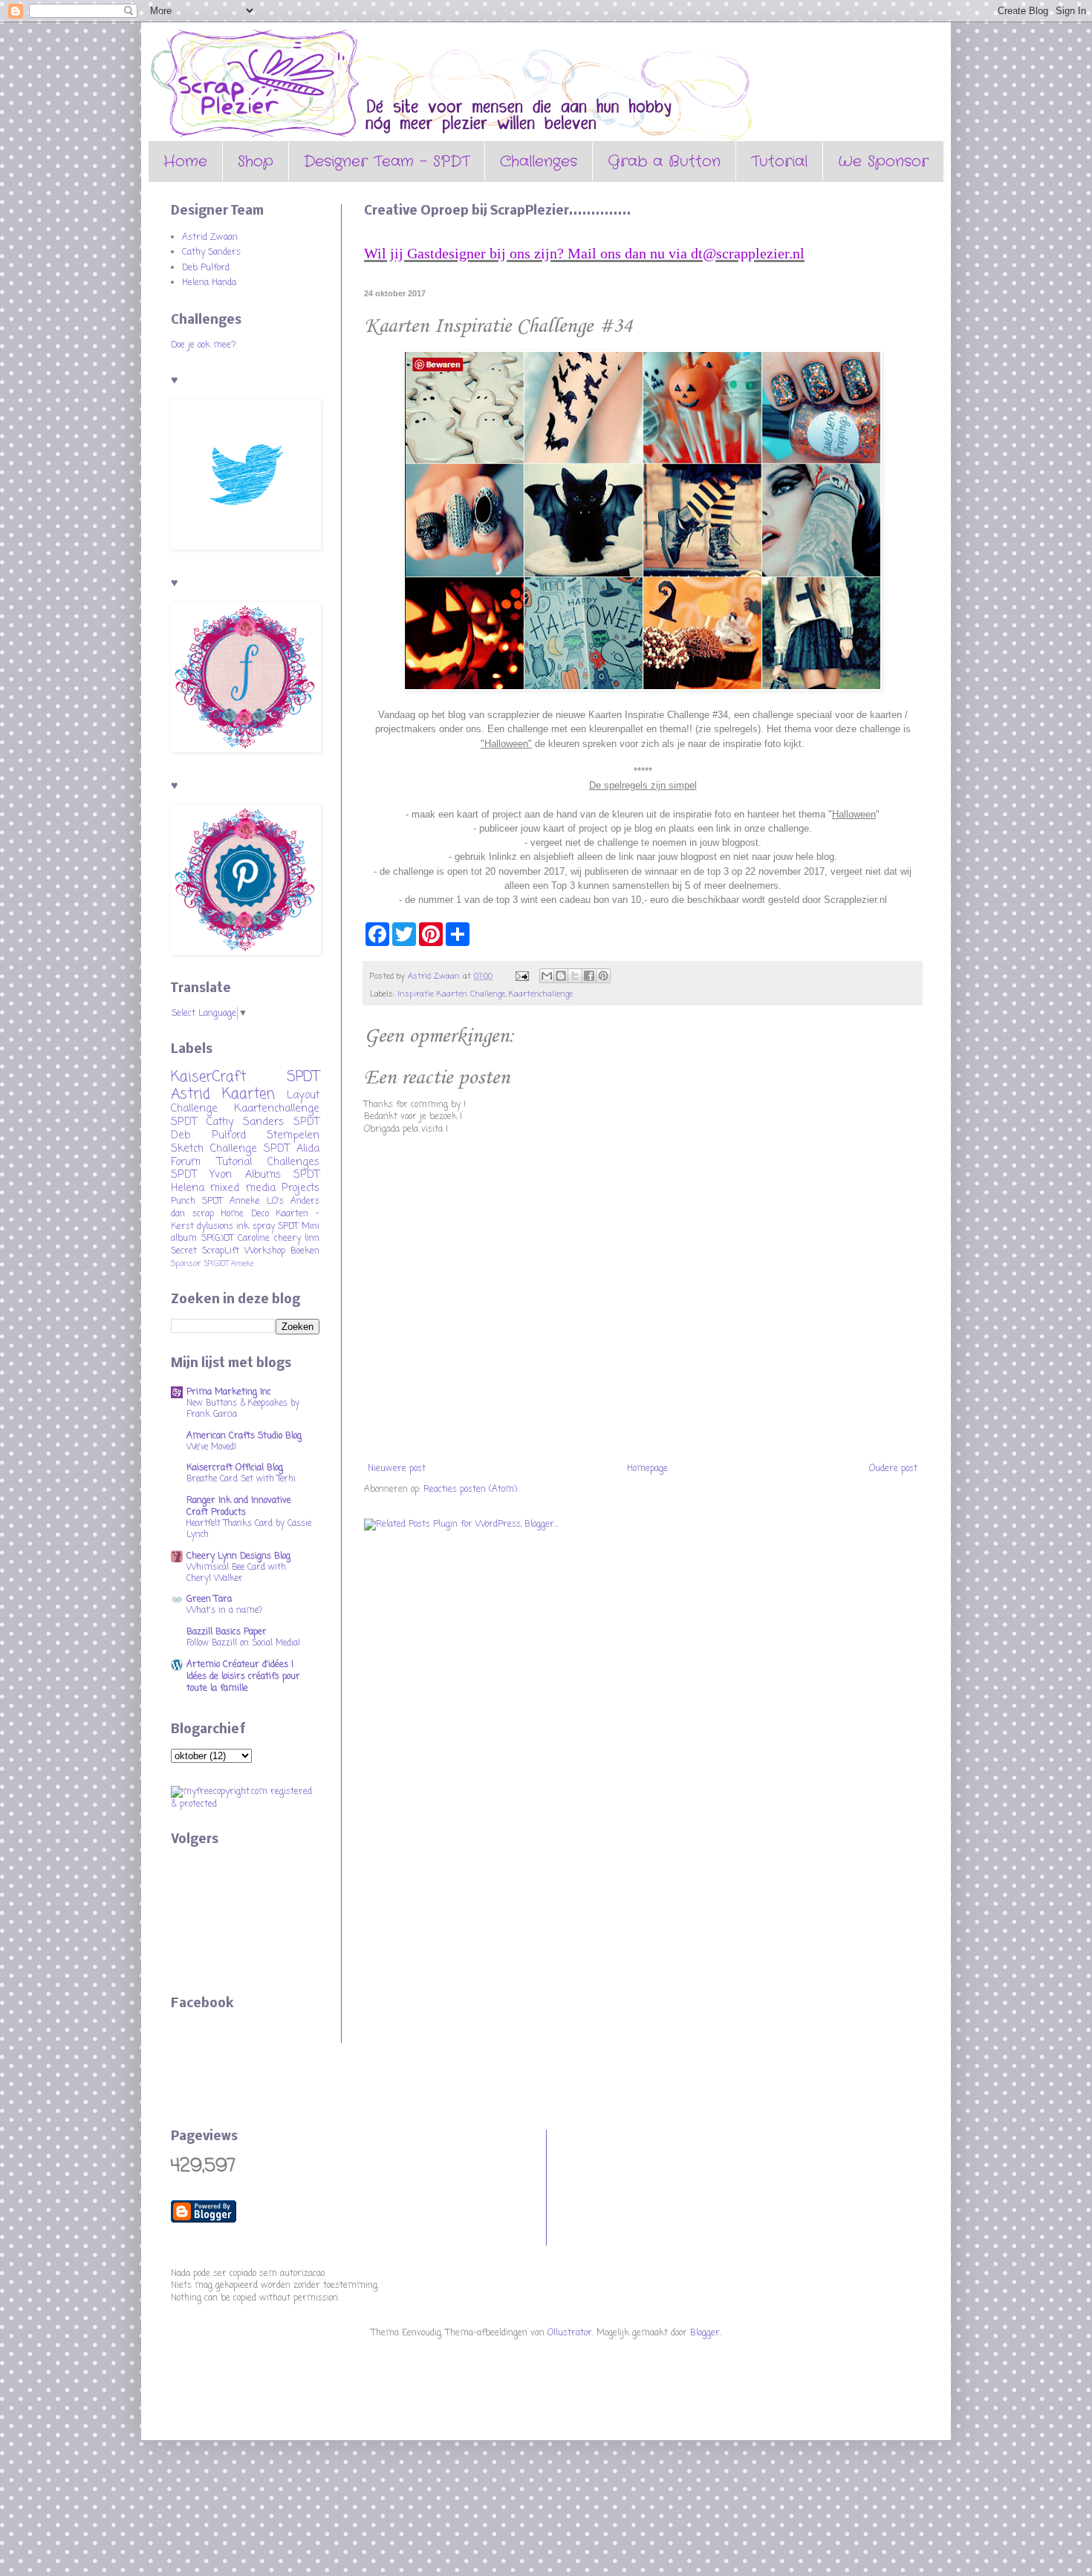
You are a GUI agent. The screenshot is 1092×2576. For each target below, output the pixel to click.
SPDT (288, 1227)
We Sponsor (883, 162)
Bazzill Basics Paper (227, 1632)
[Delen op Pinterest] (603, 976)
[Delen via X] (575, 976)
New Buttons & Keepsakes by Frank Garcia (243, 1409)
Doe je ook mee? (204, 345)
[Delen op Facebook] (589, 976)
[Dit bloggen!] (561, 976)
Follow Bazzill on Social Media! (243, 1643)
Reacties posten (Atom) (470, 1490)
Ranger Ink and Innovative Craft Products (239, 1507)
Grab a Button (664, 162)
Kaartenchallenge (541, 994)
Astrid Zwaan (210, 238)
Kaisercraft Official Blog (235, 1468)
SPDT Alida (292, 1149)
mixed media (243, 1188)
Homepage (647, 1469)
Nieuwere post (397, 1469)
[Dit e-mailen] (547, 976)
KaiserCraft (208, 1077)
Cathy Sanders (211, 252)
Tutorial (779, 162)
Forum (186, 1162)
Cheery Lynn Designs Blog (238, 1556)
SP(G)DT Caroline (236, 1239)
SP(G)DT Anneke (229, 1264)
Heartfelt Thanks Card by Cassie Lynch (249, 1529)
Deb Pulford (206, 268)
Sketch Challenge (214, 1149)
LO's (275, 1201)
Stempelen (293, 1135)
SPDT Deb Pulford (245, 1129)
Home (185, 162)
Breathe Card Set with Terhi (241, 1479)
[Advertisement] (625, 2185)
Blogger (705, 2333)
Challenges (539, 162)
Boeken (305, 1251)
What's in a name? (224, 1611)
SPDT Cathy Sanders (227, 1122)
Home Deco (245, 1214)
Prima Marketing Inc (229, 1392)
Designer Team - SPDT (387, 162)
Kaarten (248, 1094)
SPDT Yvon (201, 1175)
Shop (256, 162)
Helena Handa (209, 283)
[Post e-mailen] (522, 976)
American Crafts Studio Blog (244, 1436)
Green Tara (209, 1600)
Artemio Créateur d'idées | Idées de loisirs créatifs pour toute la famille (243, 1677)
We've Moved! (211, 1447)
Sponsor (186, 1264)
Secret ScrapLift (205, 1251)
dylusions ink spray (235, 1227)
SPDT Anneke (231, 1201)
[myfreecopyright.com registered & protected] (245, 1804)
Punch (183, 1201)
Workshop (265, 1251)
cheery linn (297, 1239)
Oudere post (893, 1469)
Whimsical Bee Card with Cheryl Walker (236, 1573)
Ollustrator (570, 2333)
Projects (300, 1188)
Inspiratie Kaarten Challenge (451, 994)
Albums (263, 1175)
